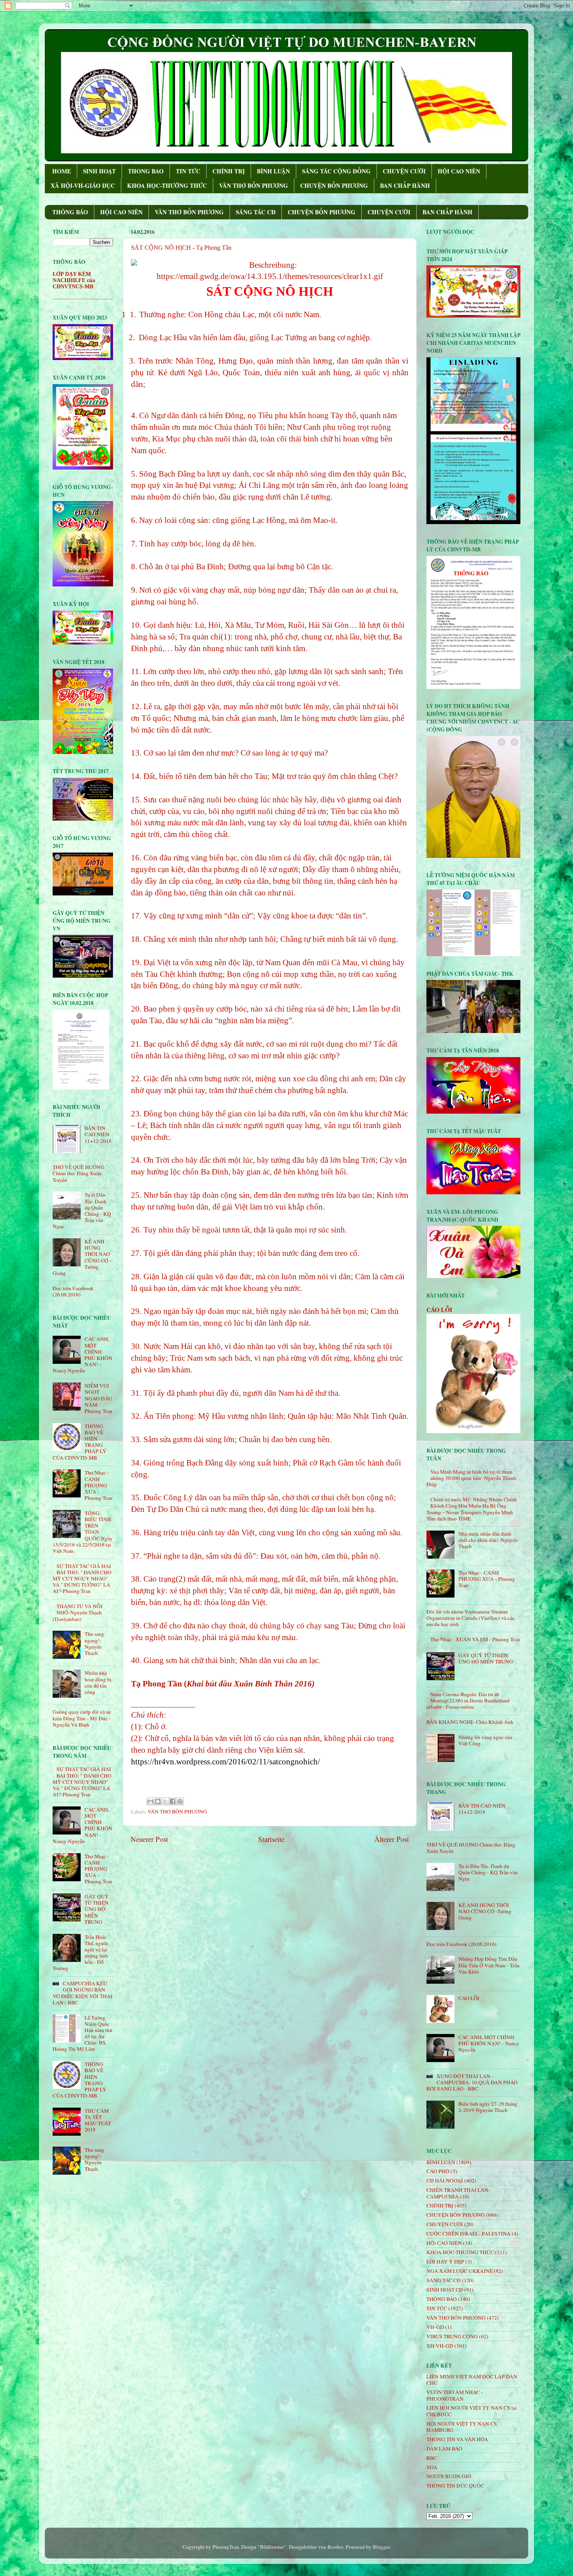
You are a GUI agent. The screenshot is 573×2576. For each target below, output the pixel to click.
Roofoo (335, 2547)
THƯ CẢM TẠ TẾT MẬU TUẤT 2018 (98, 2120)
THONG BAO (146, 171)
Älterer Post (392, 1839)
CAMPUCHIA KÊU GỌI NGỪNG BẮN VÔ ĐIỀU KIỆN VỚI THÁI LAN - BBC (83, 1993)
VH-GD (435, 2327)
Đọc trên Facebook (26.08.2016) (73, 1291)
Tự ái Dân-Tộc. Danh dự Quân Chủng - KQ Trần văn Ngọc (488, 1872)
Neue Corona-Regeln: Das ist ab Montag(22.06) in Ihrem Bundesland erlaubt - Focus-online (468, 1700)
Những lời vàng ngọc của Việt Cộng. (485, 1740)
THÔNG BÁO (70, 212)
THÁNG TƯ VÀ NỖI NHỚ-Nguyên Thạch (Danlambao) (78, 1612)
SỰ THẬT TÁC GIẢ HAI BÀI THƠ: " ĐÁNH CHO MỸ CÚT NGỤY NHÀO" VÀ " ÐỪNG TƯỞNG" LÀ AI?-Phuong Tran (82, 1579)
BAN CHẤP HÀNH (405, 185)
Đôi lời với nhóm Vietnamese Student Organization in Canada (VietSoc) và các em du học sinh (470, 1618)
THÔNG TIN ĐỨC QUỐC (455, 2486)
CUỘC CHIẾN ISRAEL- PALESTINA (469, 2233)
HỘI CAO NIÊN (459, 171)
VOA (432, 2467)
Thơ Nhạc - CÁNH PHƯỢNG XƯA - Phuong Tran (98, 1485)
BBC (432, 2458)
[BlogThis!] (158, 1801)
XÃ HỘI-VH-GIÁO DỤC (83, 185)
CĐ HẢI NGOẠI (445, 2181)
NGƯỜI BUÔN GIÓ (449, 2476)
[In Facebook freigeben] (173, 1801)
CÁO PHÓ (438, 2171)
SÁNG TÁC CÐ (256, 212)
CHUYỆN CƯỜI (404, 171)
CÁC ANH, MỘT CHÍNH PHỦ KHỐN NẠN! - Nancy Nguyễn (489, 2043)
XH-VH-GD (440, 2346)
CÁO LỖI (439, 1309)
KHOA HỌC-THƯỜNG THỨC (167, 185)
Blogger (381, 2547)
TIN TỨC (188, 171)
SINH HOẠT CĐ (445, 2290)
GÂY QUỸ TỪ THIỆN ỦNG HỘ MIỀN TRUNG (97, 1909)
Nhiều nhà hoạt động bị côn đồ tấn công (98, 1682)
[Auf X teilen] (165, 1801)
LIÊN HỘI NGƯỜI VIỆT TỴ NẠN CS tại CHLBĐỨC (472, 2411)
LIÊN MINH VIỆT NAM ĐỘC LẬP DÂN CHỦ (472, 2380)
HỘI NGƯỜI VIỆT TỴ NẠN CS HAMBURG (462, 2427)
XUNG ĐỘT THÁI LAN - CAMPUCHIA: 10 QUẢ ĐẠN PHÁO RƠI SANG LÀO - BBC (472, 2082)
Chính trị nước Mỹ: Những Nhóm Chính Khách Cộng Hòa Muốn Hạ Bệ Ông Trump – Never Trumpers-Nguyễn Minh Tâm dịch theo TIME (472, 1509)
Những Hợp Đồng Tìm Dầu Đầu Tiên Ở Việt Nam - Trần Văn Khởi (489, 1965)
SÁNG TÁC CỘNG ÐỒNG (336, 171)
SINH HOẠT (99, 171)
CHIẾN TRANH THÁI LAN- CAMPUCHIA (458, 2193)
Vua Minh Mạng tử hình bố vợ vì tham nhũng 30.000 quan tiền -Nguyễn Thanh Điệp (471, 1478)
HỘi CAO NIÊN (444, 2243)
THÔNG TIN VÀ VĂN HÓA (457, 2439)
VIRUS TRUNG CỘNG (452, 2336)
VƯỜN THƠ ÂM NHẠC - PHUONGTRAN (455, 2395)
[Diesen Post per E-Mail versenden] (150, 1801)
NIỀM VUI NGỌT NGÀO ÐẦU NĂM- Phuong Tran (98, 1398)
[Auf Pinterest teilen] (180, 1801)
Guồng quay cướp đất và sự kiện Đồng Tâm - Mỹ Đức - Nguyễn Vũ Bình (82, 1718)
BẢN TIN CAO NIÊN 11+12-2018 (98, 1134)
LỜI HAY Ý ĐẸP (445, 2262)
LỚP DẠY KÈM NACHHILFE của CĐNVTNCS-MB (74, 280)
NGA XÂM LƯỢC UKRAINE (460, 2271)
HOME (62, 171)
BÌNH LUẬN (273, 171)
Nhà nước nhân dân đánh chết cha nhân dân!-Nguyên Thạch (488, 1540)
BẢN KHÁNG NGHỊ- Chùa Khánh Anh (470, 1722)
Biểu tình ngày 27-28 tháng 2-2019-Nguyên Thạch (488, 2107)
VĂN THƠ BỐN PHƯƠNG (254, 185)
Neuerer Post (149, 1839)
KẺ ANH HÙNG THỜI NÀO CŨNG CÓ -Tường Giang (485, 1911)
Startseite (271, 1839)
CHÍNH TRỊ (229, 171)
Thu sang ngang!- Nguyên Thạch (94, 1643)
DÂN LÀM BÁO (444, 2449)
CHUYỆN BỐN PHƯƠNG (334, 185)
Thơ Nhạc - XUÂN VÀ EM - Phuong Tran (475, 1639)
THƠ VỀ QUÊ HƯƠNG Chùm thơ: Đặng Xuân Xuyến (79, 1173)
